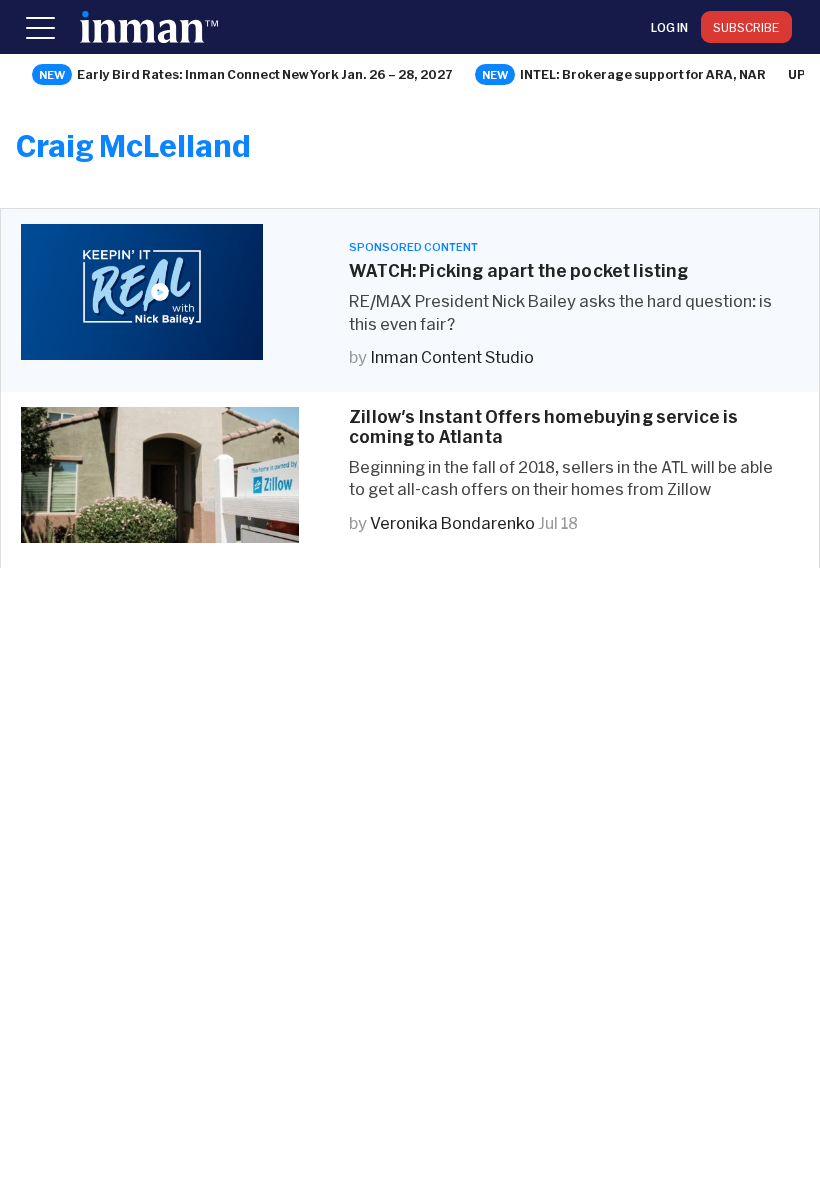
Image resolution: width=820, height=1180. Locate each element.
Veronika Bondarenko (452, 522)
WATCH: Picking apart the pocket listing (519, 270)
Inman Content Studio (452, 356)
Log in (669, 27)
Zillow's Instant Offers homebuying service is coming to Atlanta (544, 426)
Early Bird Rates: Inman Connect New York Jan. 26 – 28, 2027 (265, 74)
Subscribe (746, 27)
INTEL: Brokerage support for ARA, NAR (643, 74)
